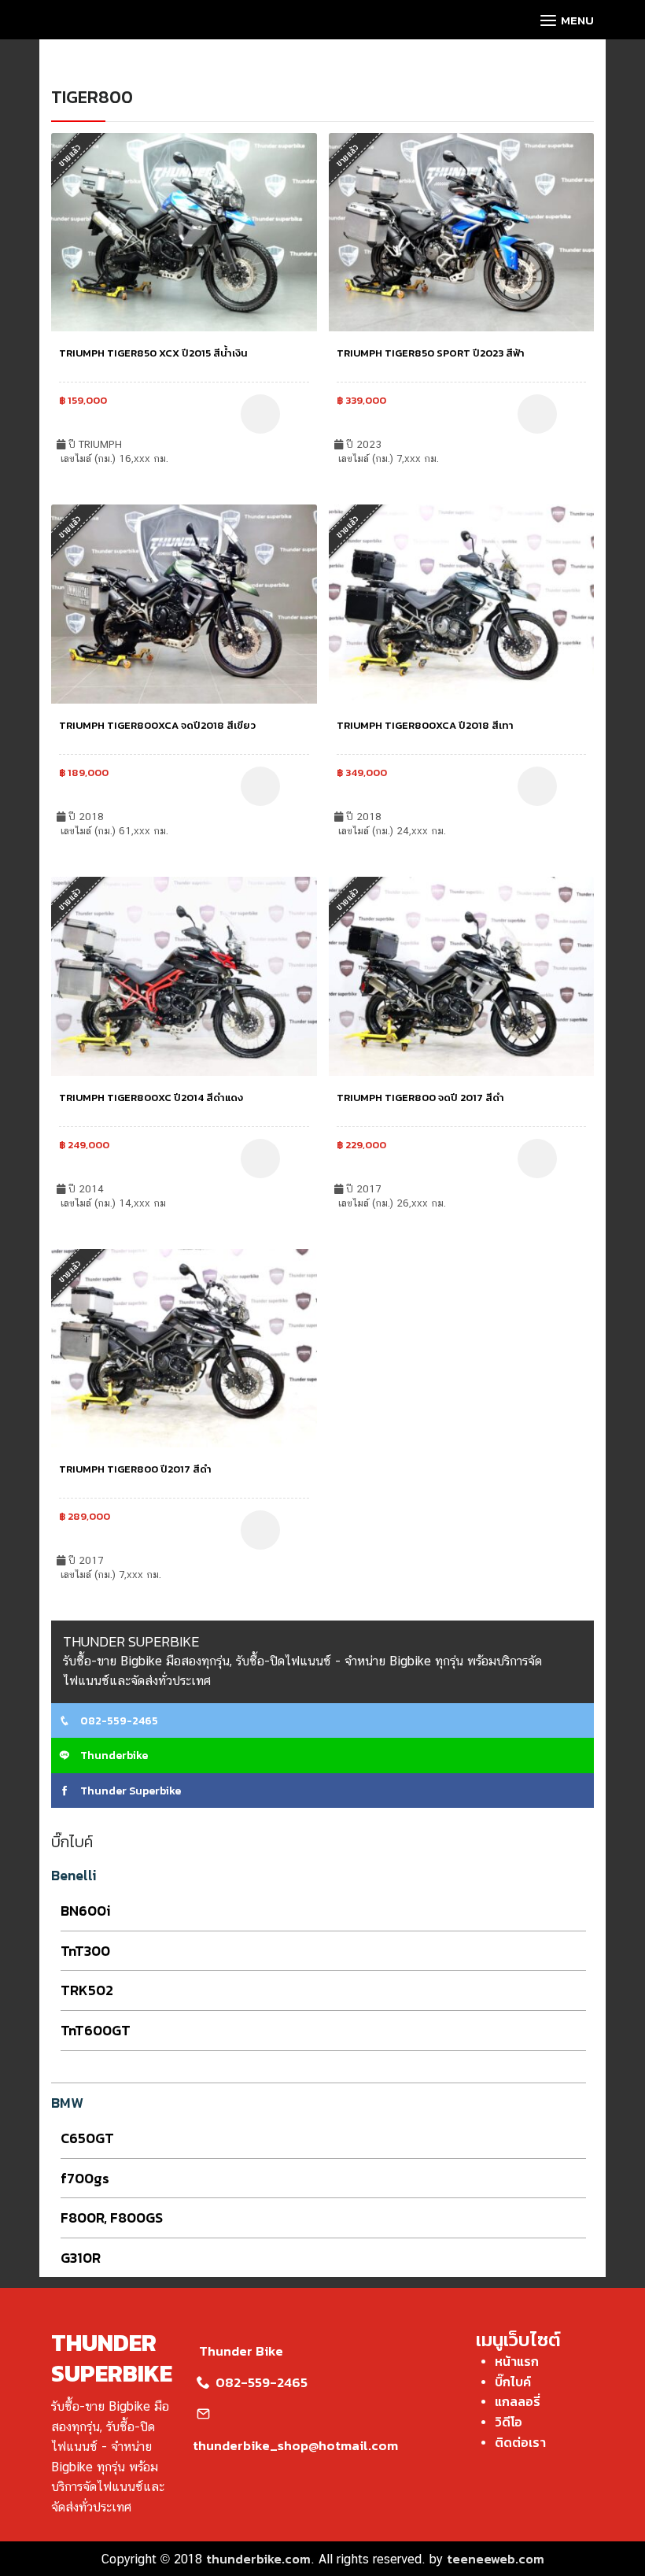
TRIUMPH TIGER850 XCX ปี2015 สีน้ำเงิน (153, 353)
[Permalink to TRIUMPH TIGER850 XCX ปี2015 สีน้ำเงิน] (184, 231)
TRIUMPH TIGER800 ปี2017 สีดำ (135, 1469)
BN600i (86, 1911)
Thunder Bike (241, 2351)
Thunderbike (113, 1756)
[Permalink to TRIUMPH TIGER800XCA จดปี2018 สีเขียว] (184, 602)
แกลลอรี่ (518, 2401)
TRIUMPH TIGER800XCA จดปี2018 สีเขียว (157, 725)
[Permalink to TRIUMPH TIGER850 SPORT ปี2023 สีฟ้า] (462, 231)
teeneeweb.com (496, 2559)
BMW (67, 2103)
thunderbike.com (258, 2559)
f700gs (85, 2178)
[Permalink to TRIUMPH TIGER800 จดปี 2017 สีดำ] (462, 974)
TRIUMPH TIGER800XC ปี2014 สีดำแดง (151, 1098)
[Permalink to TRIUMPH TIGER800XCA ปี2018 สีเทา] (462, 602)
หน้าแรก (517, 2361)
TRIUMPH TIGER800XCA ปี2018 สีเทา (425, 725)
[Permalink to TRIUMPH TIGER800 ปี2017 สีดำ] (184, 1347)
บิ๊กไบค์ (513, 2382)
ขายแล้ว (70, 155)
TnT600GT (96, 2030)
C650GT (87, 2138)
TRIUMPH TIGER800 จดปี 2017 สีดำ (420, 1098)
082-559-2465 (118, 1721)
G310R (81, 2258)
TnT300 (85, 1951)
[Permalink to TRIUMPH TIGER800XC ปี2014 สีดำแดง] (184, 974)
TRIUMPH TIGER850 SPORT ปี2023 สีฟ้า (431, 353)
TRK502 (87, 1990)
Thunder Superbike (129, 1791)
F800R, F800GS (112, 2218)
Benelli (74, 1875)
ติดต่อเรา (520, 2442)
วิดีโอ (509, 2422)
